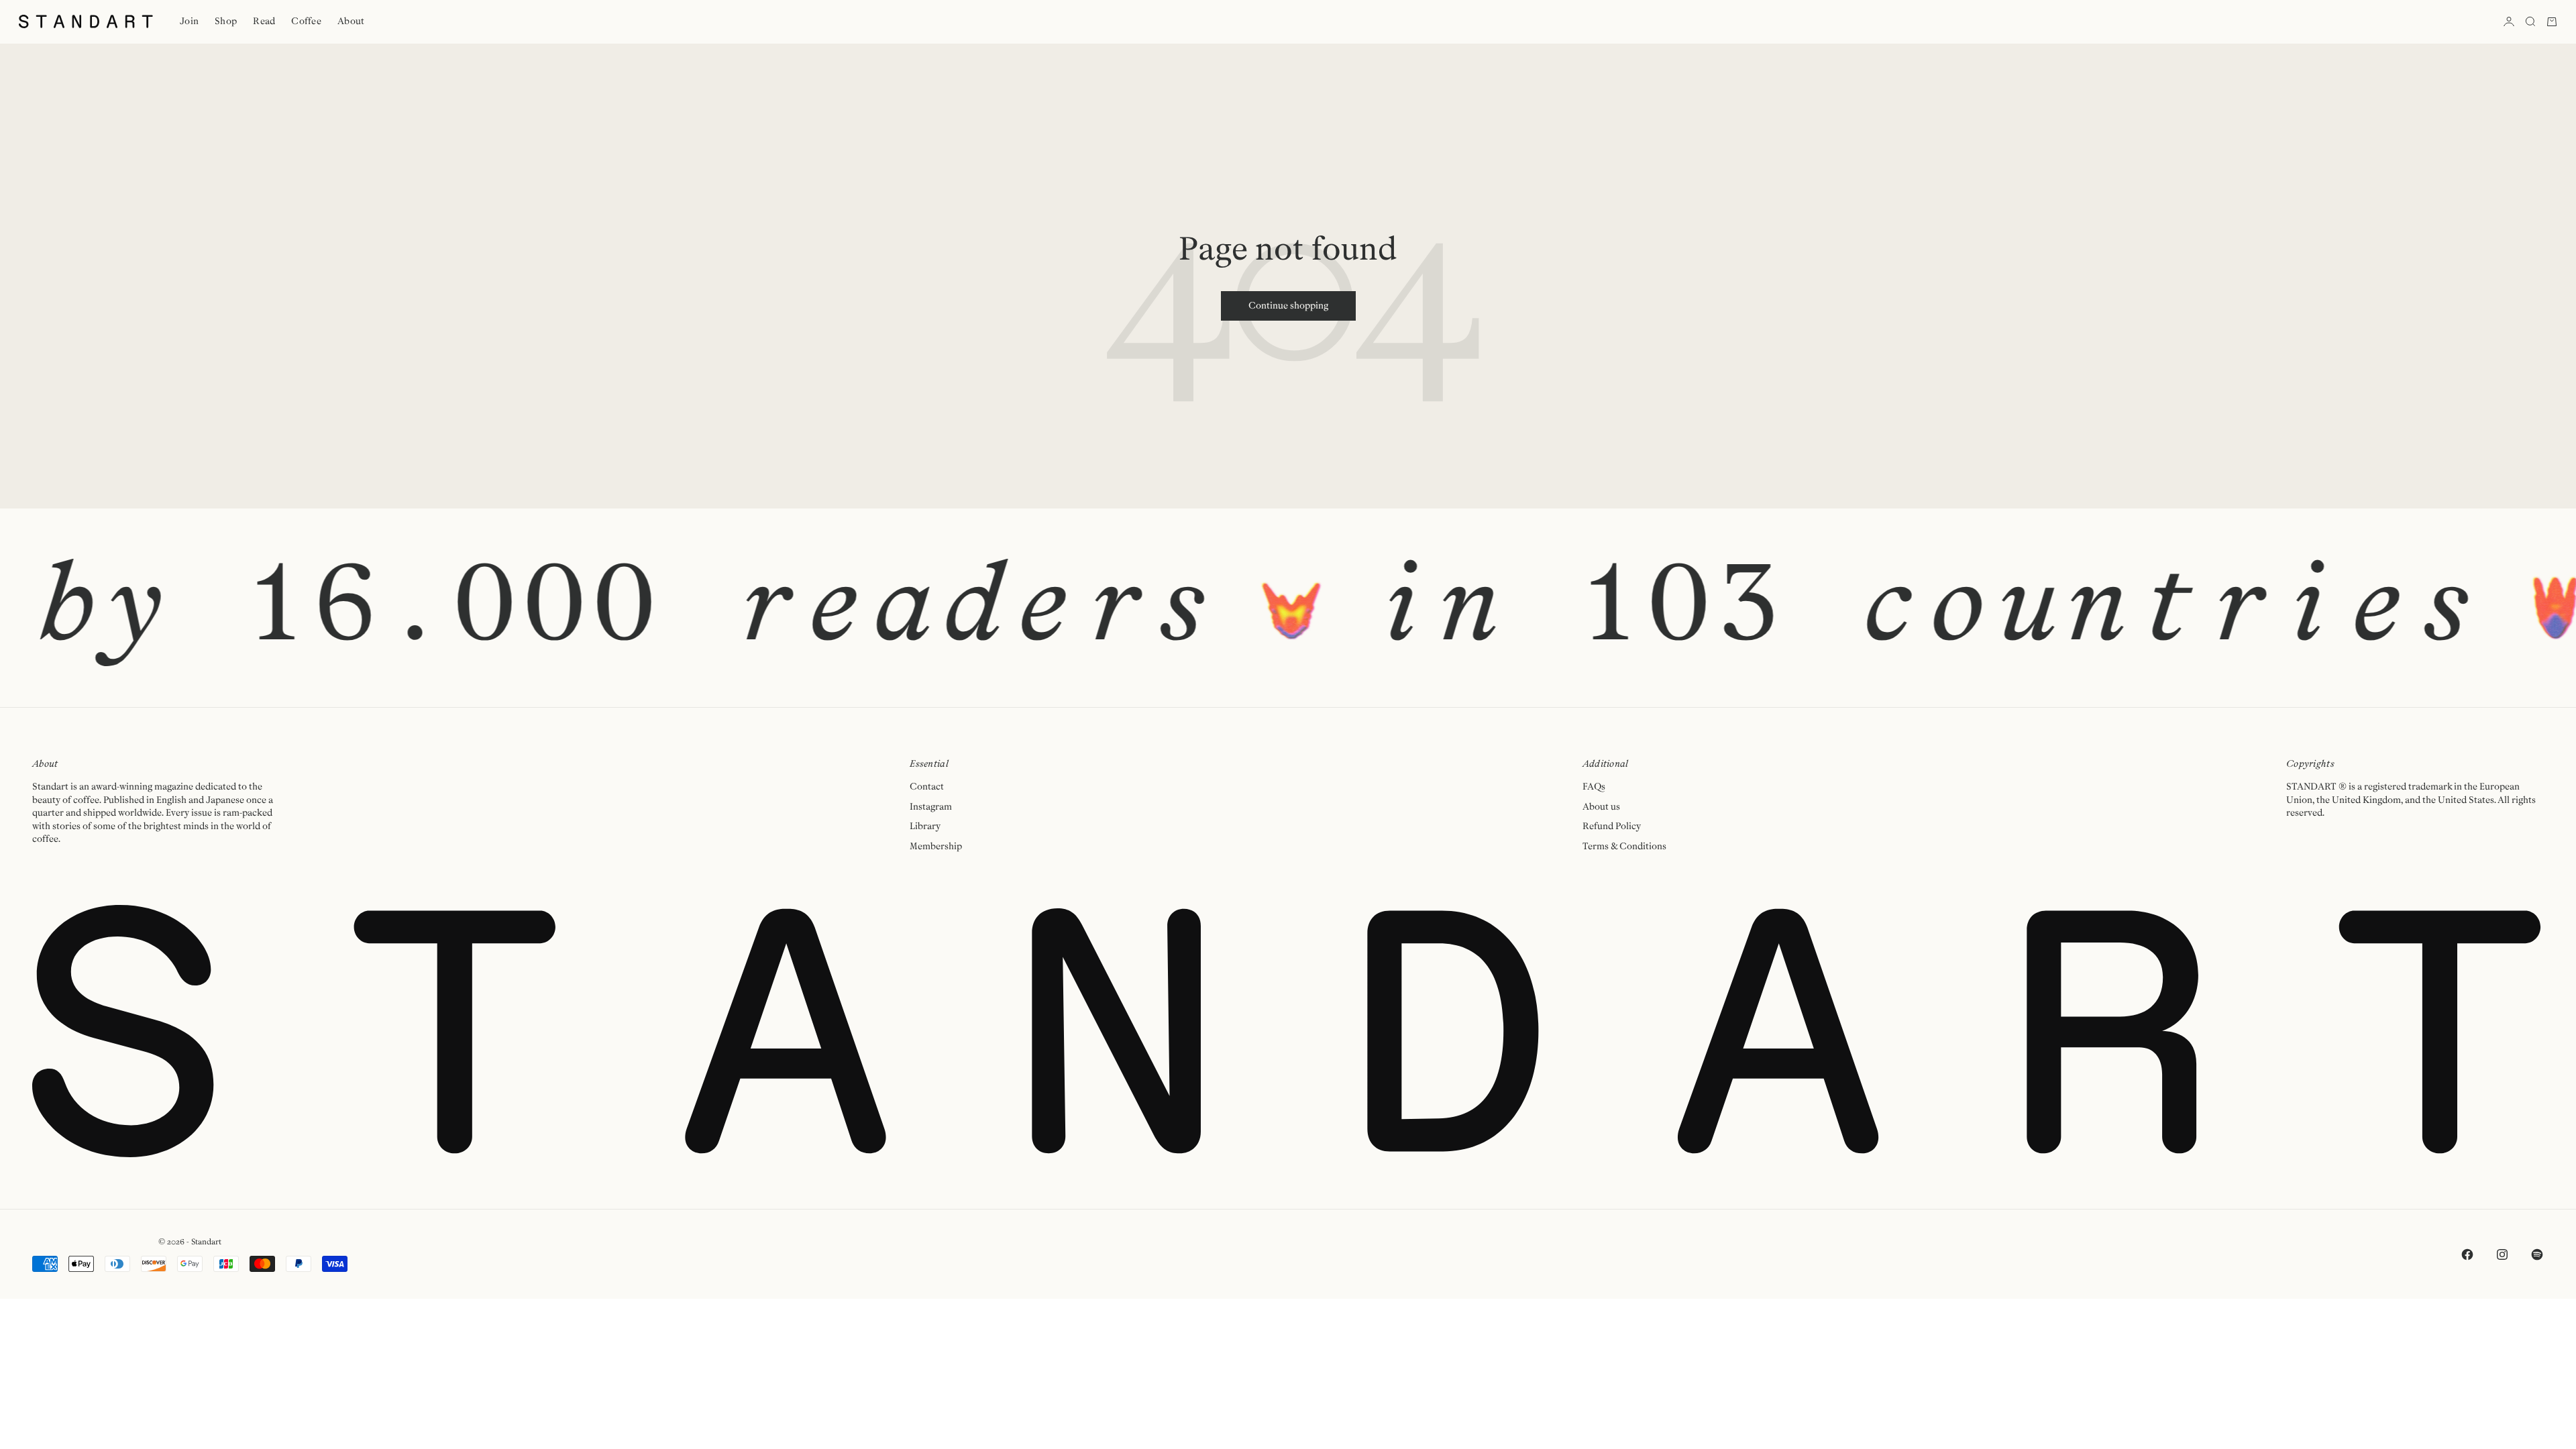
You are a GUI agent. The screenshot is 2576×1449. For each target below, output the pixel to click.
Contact (927, 787)
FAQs (1594, 787)
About (351, 21)
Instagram (931, 807)
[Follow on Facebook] (2467, 1254)
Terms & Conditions (1624, 847)
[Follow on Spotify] (2537, 1254)
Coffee (306, 21)
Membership (936, 847)
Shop (226, 21)
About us (1601, 807)
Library (925, 826)
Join (189, 21)
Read (264, 21)
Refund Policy (1612, 826)
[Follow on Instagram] (2502, 1254)
